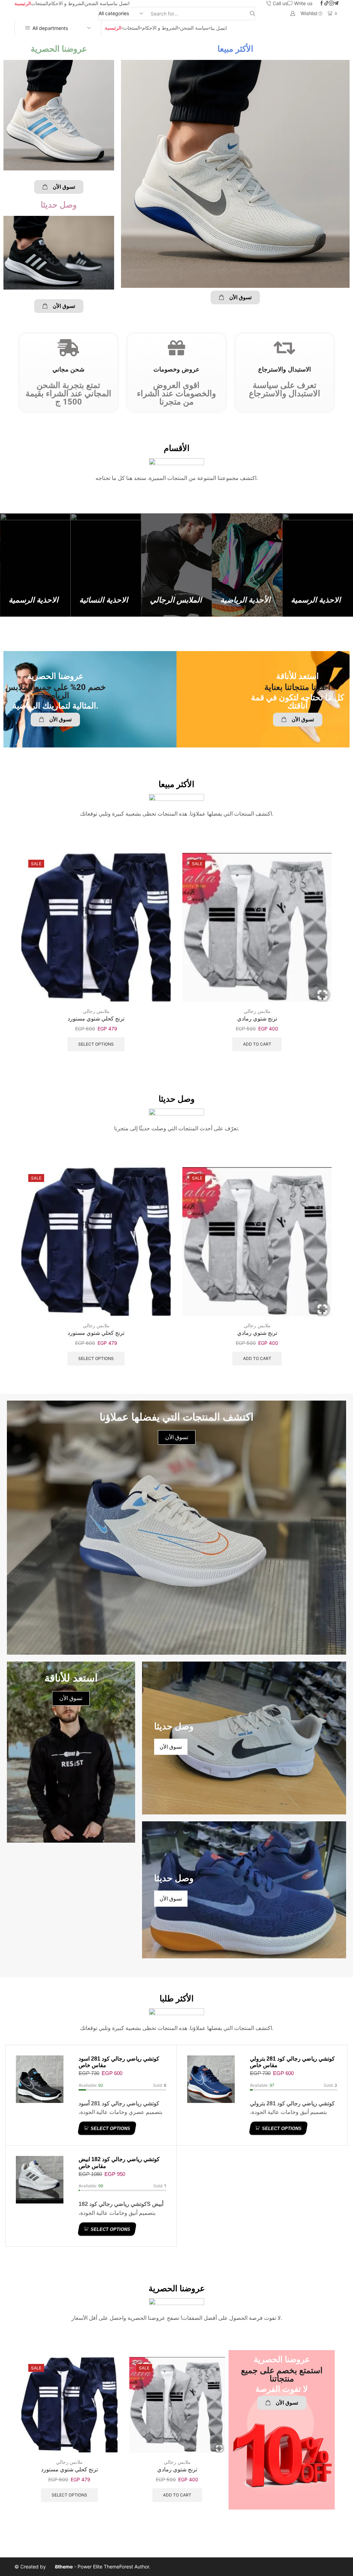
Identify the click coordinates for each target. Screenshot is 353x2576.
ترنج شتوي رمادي (257, 1019)
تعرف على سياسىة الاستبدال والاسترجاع (285, 389)
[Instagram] (331, 3)
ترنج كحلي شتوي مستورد (96, 1019)
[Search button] (252, 14)
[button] (59, 187)
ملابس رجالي (96, 1011)
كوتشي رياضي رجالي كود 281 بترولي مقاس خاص (292, 2062)
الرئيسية (23, 3)
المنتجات (40, 3)
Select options (96, 1044)
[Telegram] (336, 3)
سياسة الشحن (99, 3)
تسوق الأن (71, 1698)
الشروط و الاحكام (66, 3)
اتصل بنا (122, 3)
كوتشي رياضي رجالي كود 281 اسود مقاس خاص (119, 2062)
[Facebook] (322, 3)
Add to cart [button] (257, 1044)
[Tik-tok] (326, 3)
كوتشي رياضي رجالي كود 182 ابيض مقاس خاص (119, 2163)
